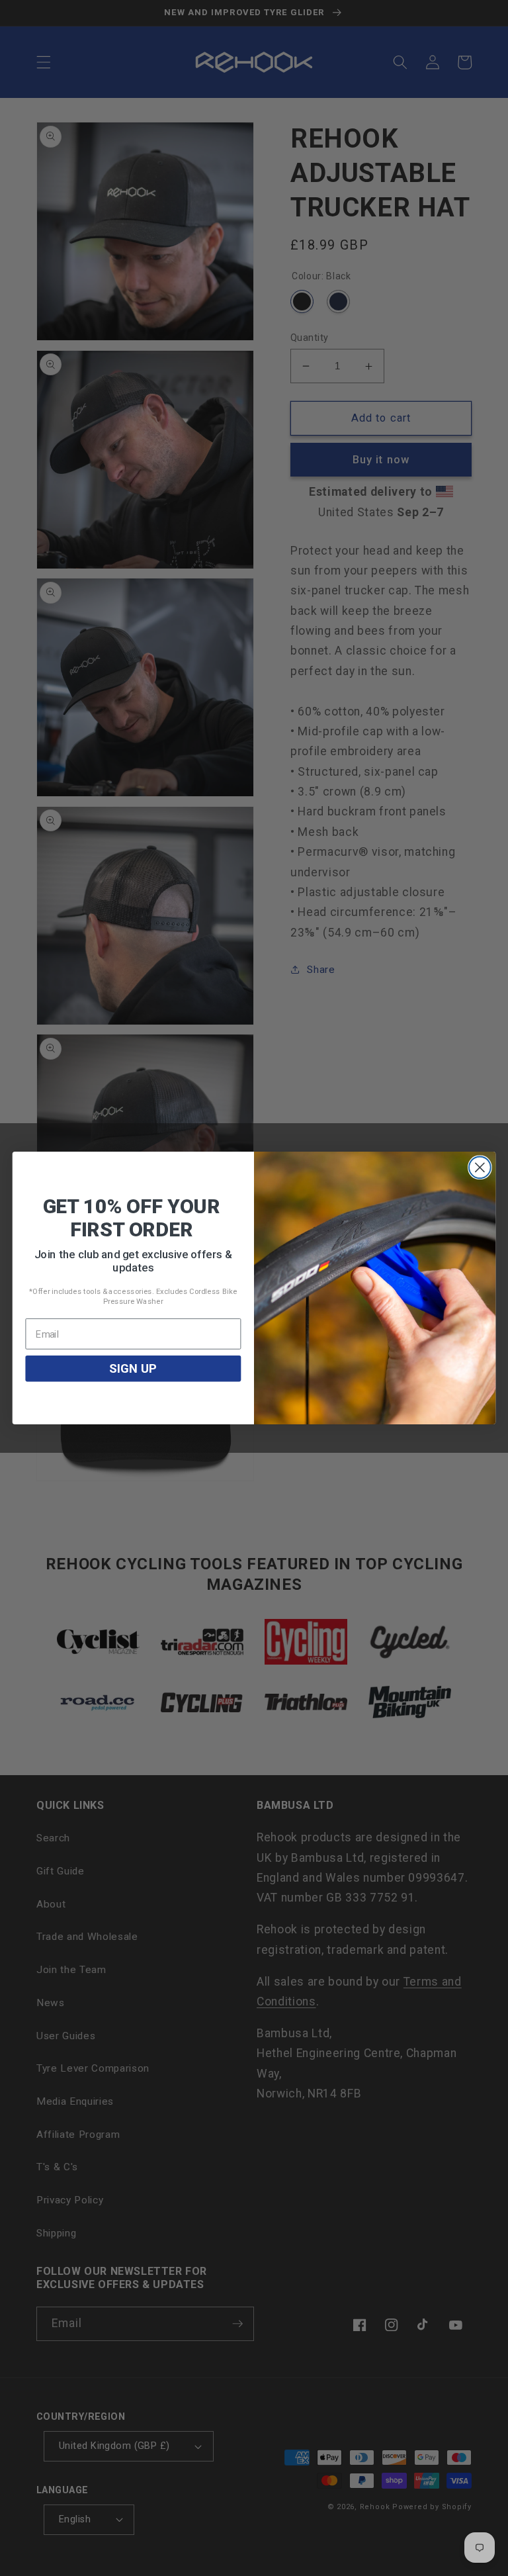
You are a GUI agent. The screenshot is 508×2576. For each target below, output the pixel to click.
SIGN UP (133, 1369)
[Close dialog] (480, 1167)
